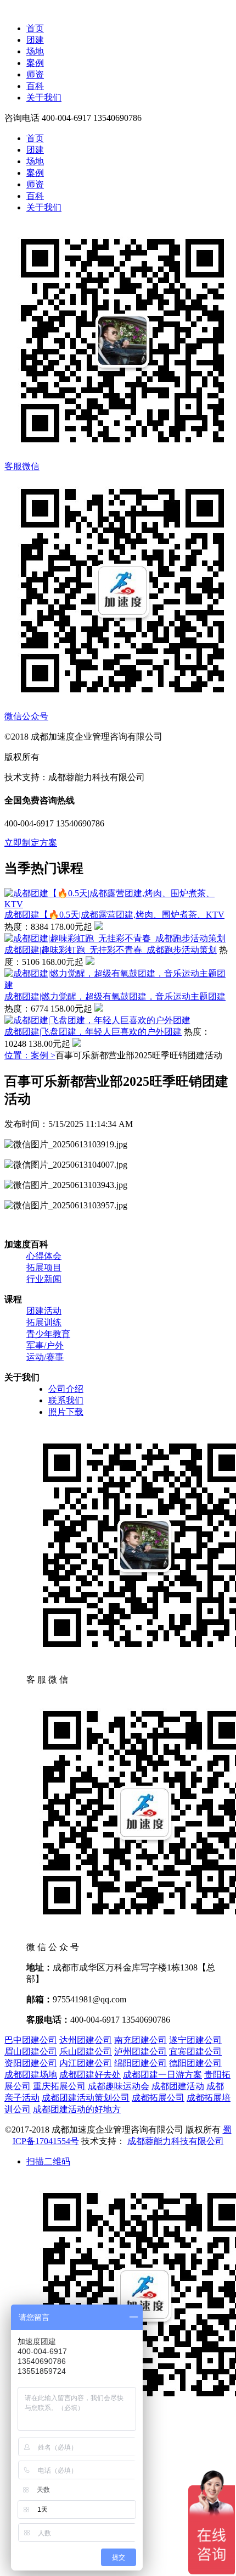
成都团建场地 (31, 2075)
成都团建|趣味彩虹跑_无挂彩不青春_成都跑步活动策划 (111, 950)
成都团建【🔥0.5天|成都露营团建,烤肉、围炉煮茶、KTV (114, 915)
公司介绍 (66, 1389)
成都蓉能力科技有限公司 (176, 2141)
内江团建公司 (86, 2063)
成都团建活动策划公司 (86, 2098)
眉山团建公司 (31, 2052)
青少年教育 (48, 1334)
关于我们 (44, 98)
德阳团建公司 (195, 2063)
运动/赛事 (45, 1357)
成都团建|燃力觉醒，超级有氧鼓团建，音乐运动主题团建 (115, 996)
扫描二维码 (48, 2161)
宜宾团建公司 (195, 2052)
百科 (35, 86)
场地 (35, 51)
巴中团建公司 (31, 2040)
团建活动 (44, 1311)
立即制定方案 (31, 843)
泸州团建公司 (141, 2052)
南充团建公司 (141, 2040)
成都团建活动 (178, 2086)
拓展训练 (44, 1322)
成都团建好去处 (90, 2075)
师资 (35, 74)
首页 (35, 28)
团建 (35, 40)
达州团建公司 (86, 2040)
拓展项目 (44, 1267)
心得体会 (44, 1256)
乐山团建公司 (86, 2052)
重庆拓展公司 (59, 2086)
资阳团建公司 (31, 2063)
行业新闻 (44, 1279)
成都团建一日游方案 (162, 2075)
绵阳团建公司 (141, 2063)
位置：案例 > (30, 1055)
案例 (35, 63)
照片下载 (66, 1412)
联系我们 (66, 1400)
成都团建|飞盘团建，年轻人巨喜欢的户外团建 (93, 1032)
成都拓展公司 (158, 2098)
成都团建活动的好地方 (77, 2109)
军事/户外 (45, 1345)
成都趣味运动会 (119, 2086)
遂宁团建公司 (195, 2040)
